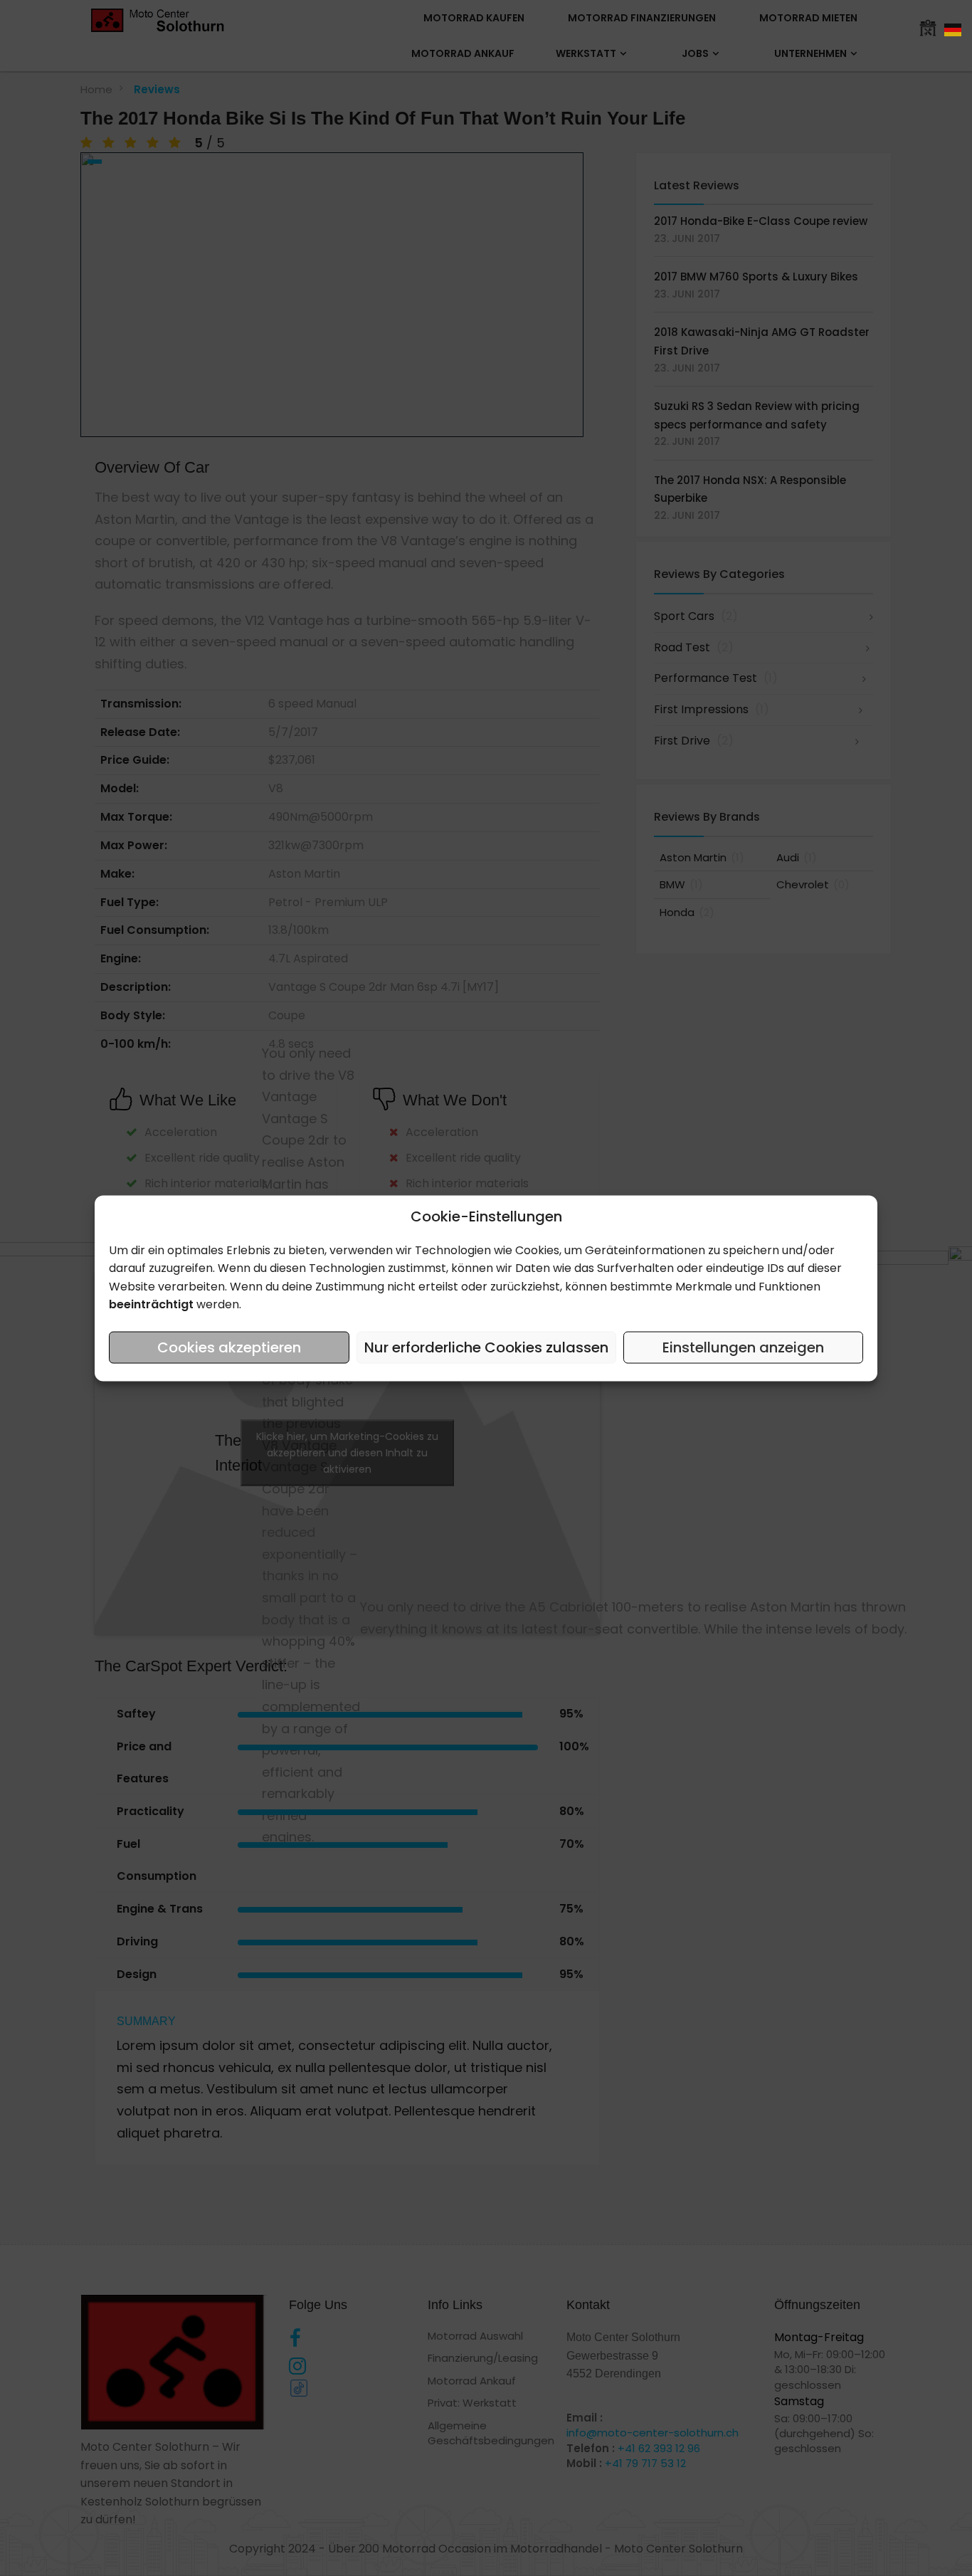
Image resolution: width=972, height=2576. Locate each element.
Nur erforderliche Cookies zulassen (486, 1347)
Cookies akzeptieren (229, 1347)
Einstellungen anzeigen (743, 1347)
